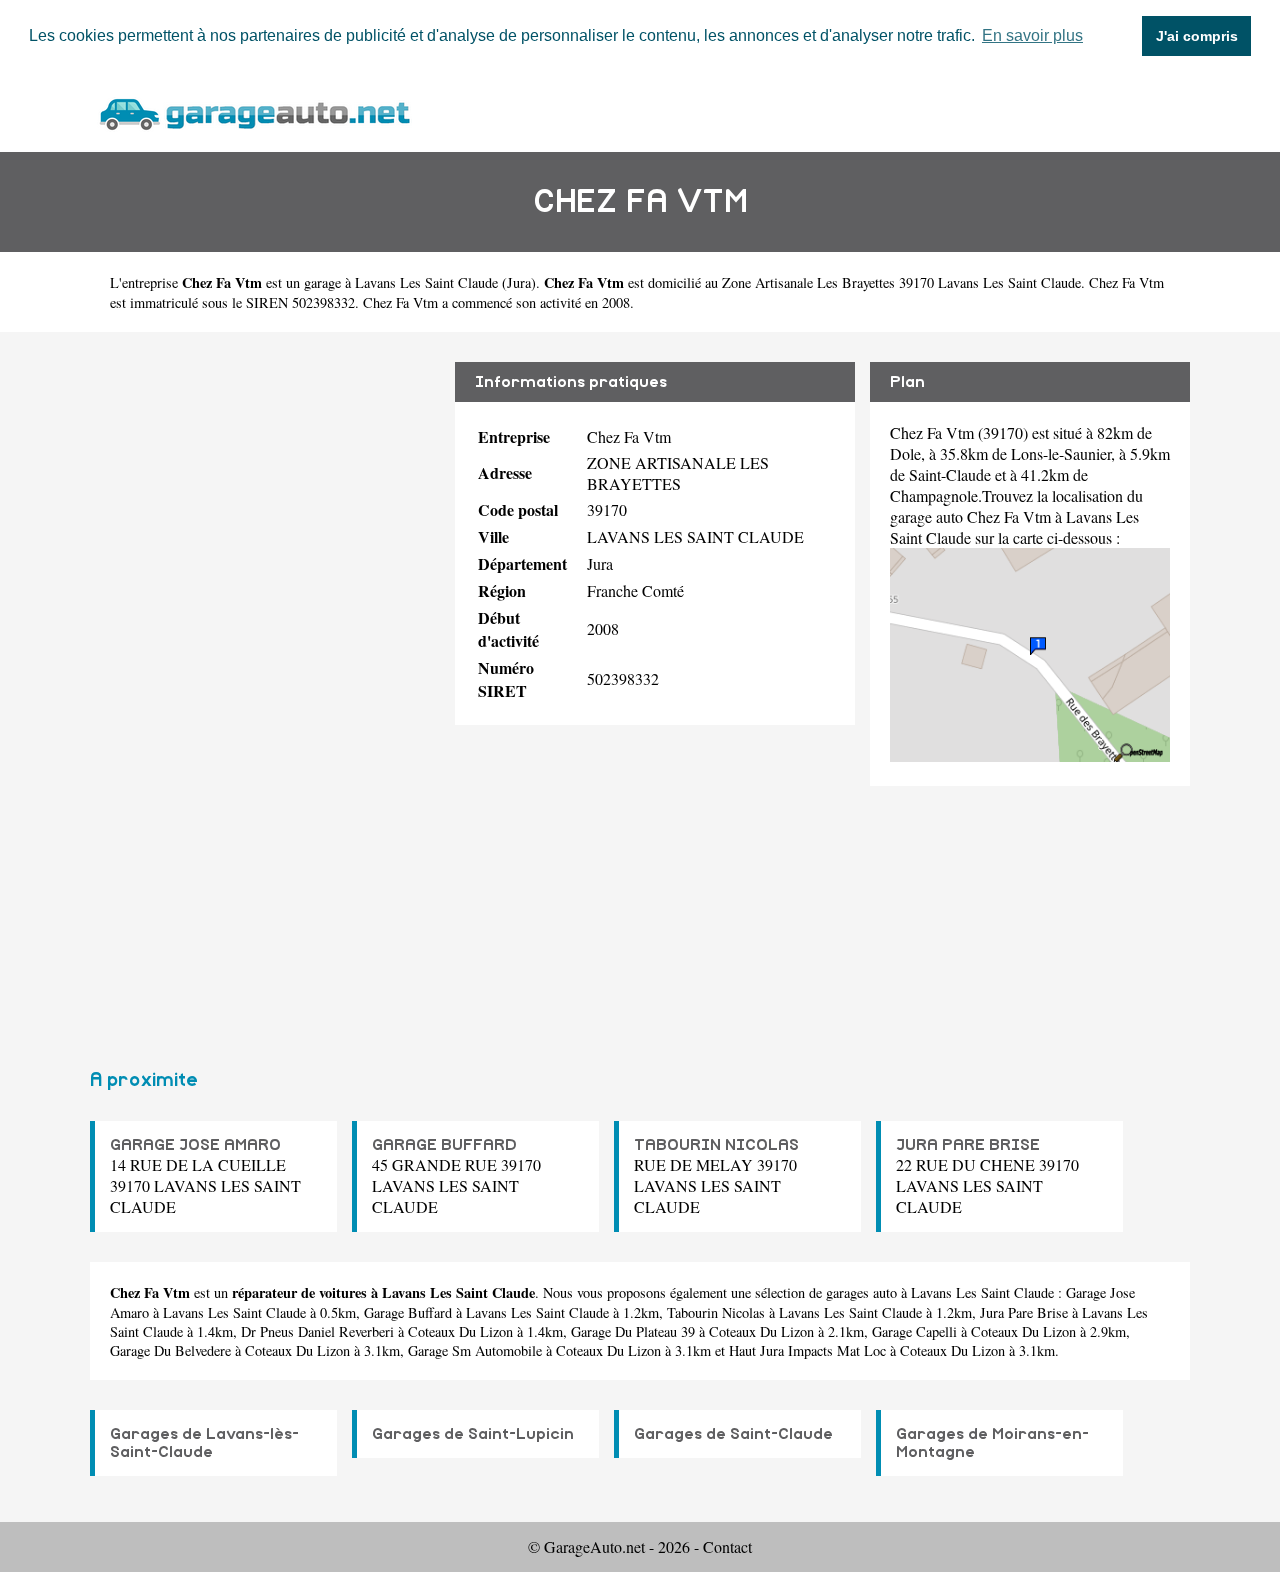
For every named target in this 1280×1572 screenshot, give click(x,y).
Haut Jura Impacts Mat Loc (807, 1350)
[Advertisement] (265, 692)
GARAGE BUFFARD (444, 1145)
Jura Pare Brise (1024, 1312)
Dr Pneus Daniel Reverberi (317, 1331)
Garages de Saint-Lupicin (473, 1434)
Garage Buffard (408, 1312)
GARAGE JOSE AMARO (195, 1145)
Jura (519, 282)
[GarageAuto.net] (254, 111)
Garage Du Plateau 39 (633, 1331)
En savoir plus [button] (1032, 35)
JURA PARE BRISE (968, 1145)
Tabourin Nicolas (716, 1312)
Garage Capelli (914, 1331)
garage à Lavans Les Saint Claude (401, 282)
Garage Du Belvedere (170, 1350)
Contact (727, 1546)
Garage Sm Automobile (475, 1350)
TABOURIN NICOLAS (716, 1145)
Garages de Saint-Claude (733, 1434)
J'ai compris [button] (1197, 36)
